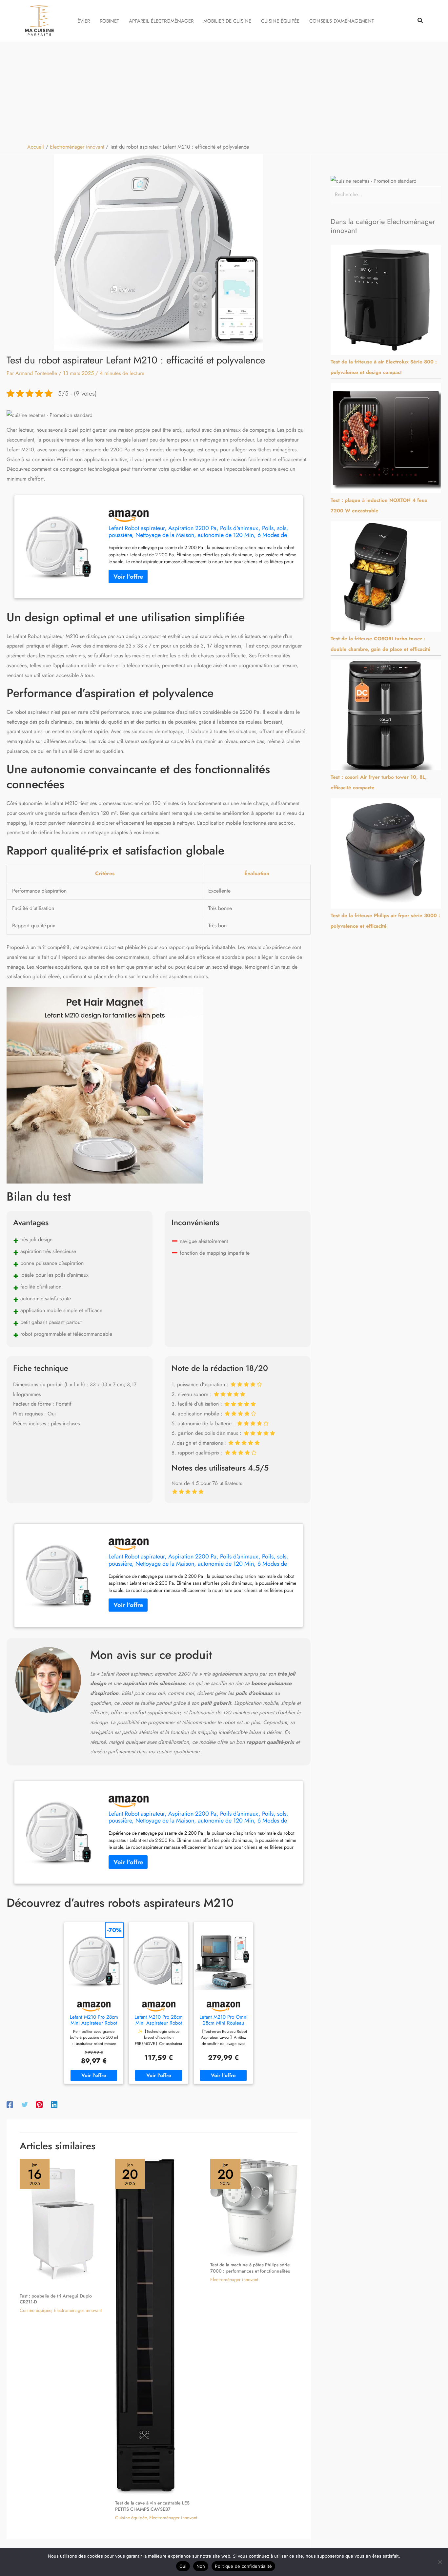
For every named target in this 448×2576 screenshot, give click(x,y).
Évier (84, 21)
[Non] (440, 2562)
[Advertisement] (224, 91)
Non (201, 2566)
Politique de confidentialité (243, 2566)
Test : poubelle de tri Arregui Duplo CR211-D (56, 2299)
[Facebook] (10, 2104)
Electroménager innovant (78, 2310)
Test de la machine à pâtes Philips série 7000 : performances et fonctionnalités (250, 2268)
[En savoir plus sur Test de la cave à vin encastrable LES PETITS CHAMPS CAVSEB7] (146, 2326)
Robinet (109, 21)
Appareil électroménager (161, 21)
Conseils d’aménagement (342, 21)
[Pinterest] (39, 2104)
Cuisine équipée (280, 21)
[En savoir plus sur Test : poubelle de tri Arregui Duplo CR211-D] (63, 2223)
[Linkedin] (54, 2104)
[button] (420, 21)
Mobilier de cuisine (227, 21)
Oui (183, 2566)
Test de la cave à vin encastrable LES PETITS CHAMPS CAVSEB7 (152, 2506)
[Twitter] (25, 2104)
